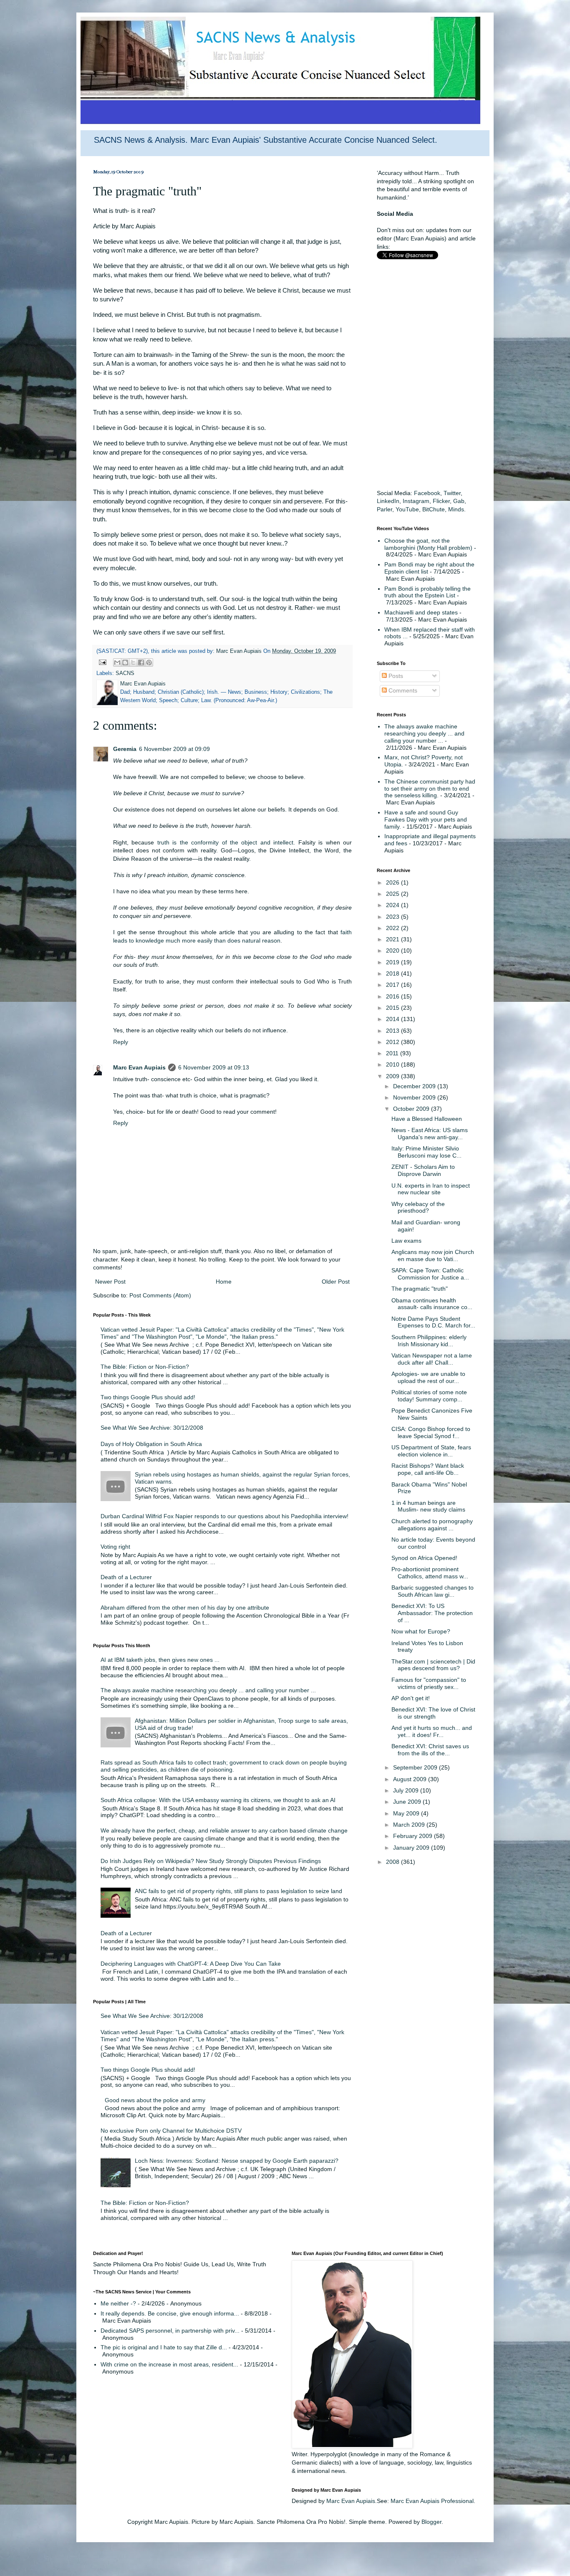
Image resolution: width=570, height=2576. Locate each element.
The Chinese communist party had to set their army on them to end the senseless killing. (430, 789)
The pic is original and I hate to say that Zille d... (164, 2347)
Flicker (441, 501)
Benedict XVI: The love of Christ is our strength (433, 1713)
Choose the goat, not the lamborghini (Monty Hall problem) (428, 544)
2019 (393, 962)
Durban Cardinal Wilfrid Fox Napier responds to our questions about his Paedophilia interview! (224, 1516)
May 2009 (407, 1813)
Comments (402, 690)
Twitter (452, 493)
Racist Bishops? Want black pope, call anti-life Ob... (428, 1469)
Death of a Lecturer (126, 1577)
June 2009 (408, 1802)
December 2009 (415, 1086)
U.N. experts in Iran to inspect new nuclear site (431, 1189)
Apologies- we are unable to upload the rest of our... (428, 1377)
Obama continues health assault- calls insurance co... (432, 1304)
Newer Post (110, 1282)
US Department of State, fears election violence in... (431, 1451)
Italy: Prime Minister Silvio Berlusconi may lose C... (426, 1152)
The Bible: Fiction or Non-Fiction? (145, 1367)
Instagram (416, 501)
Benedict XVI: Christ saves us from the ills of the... (430, 1750)
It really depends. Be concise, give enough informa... (170, 2313)
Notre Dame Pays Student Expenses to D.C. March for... (433, 1322)
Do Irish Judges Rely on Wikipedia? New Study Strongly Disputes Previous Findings (211, 1861)
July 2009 (407, 1790)
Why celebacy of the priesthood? (418, 1207)
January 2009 (412, 1848)
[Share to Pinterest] (149, 662)
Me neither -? (118, 2303)
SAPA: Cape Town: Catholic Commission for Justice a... (430, 1274)
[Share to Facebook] (141, 662)
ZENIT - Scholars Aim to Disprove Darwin (423, 1170)
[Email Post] (102, 662)
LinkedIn (388, 501)
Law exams (406, 1241)
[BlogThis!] (125, 662)
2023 (393, 917)
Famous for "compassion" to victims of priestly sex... (429, 1683)
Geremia (125, 749)
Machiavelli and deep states (421, 612)
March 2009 (410, 1825)
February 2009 (414, 1836)
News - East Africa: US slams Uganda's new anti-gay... (430, 1134)
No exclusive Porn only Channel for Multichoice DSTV (171, 2131)
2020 (393, 951)
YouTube (407, 509)
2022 (393, 928)
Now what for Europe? (421, 1631)
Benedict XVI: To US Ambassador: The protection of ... (432, 1613)
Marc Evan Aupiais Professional (432, 2501)
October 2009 (412, 1109)
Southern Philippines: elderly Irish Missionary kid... (429, 1341)
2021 (393, 939)
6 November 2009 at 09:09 (174, 749)
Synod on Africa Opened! (424, 1558)
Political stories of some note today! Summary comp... (429, 1396)
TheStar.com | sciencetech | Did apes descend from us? (433, 1665)
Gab (459, 501)
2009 (393, 1076)
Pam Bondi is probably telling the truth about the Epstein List (427, 592)
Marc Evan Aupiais (139, 1067)
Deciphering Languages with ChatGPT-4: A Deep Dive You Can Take (191, 1964)
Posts (395, 676)
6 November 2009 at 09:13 (214, 1067)
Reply (121, 1042)
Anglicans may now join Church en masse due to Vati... (433, 1255)
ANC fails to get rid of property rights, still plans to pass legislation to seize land (238, 1891)
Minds (456, 509)
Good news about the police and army (155, 2100)
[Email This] (117, 662)
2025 (393, 894)
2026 (393, 882)
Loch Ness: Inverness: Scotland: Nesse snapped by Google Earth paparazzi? (237, 2161)
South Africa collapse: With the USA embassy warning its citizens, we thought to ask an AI (218, 1800)
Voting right (115, 1547)
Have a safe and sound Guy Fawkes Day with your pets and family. (426, 819)
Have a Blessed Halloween (427, 1119)
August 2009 (411, 1779)
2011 (393, 1053)
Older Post (336, 1282)
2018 (393, 973)
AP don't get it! (411, 1698)
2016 (393, 996)
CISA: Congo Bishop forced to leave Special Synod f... (431, 1432)
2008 (393, 1862)
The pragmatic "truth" (420, 1289)
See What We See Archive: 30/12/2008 (152, 1428)
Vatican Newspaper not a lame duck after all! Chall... (432, 1359)
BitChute (434, 509)
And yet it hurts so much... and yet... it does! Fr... (432, 1731)
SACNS (125, 673)
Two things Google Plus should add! (148, 1397)
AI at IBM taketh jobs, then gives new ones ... (160, 1660)
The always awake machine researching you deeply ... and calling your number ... (208, 1690)
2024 (393, 905)
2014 (393, 1019)
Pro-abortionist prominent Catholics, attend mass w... (430, 1573)
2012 (393, 1042)
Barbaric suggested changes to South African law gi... (433, 1591)
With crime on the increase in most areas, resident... (169, 2364)
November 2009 (415, 1097)
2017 (393, 985)
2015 (393, 1008)
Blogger (431, 2522)
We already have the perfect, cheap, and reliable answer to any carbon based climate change (224, 1830)
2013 (393, 1031)
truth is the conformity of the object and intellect (225, 842)
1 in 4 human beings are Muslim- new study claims (428, 1506)
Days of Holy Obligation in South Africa (151, 1444)
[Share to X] (133, 662)
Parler (385, 509)
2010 (393, 1064)
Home (224, 1282)
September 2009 (416, 1767)
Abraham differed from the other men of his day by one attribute (185, 1608)
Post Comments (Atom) (160, 1295)
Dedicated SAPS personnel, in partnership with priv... (170, 2331)
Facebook (427, 493)
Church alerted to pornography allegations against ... (432, 1525)
